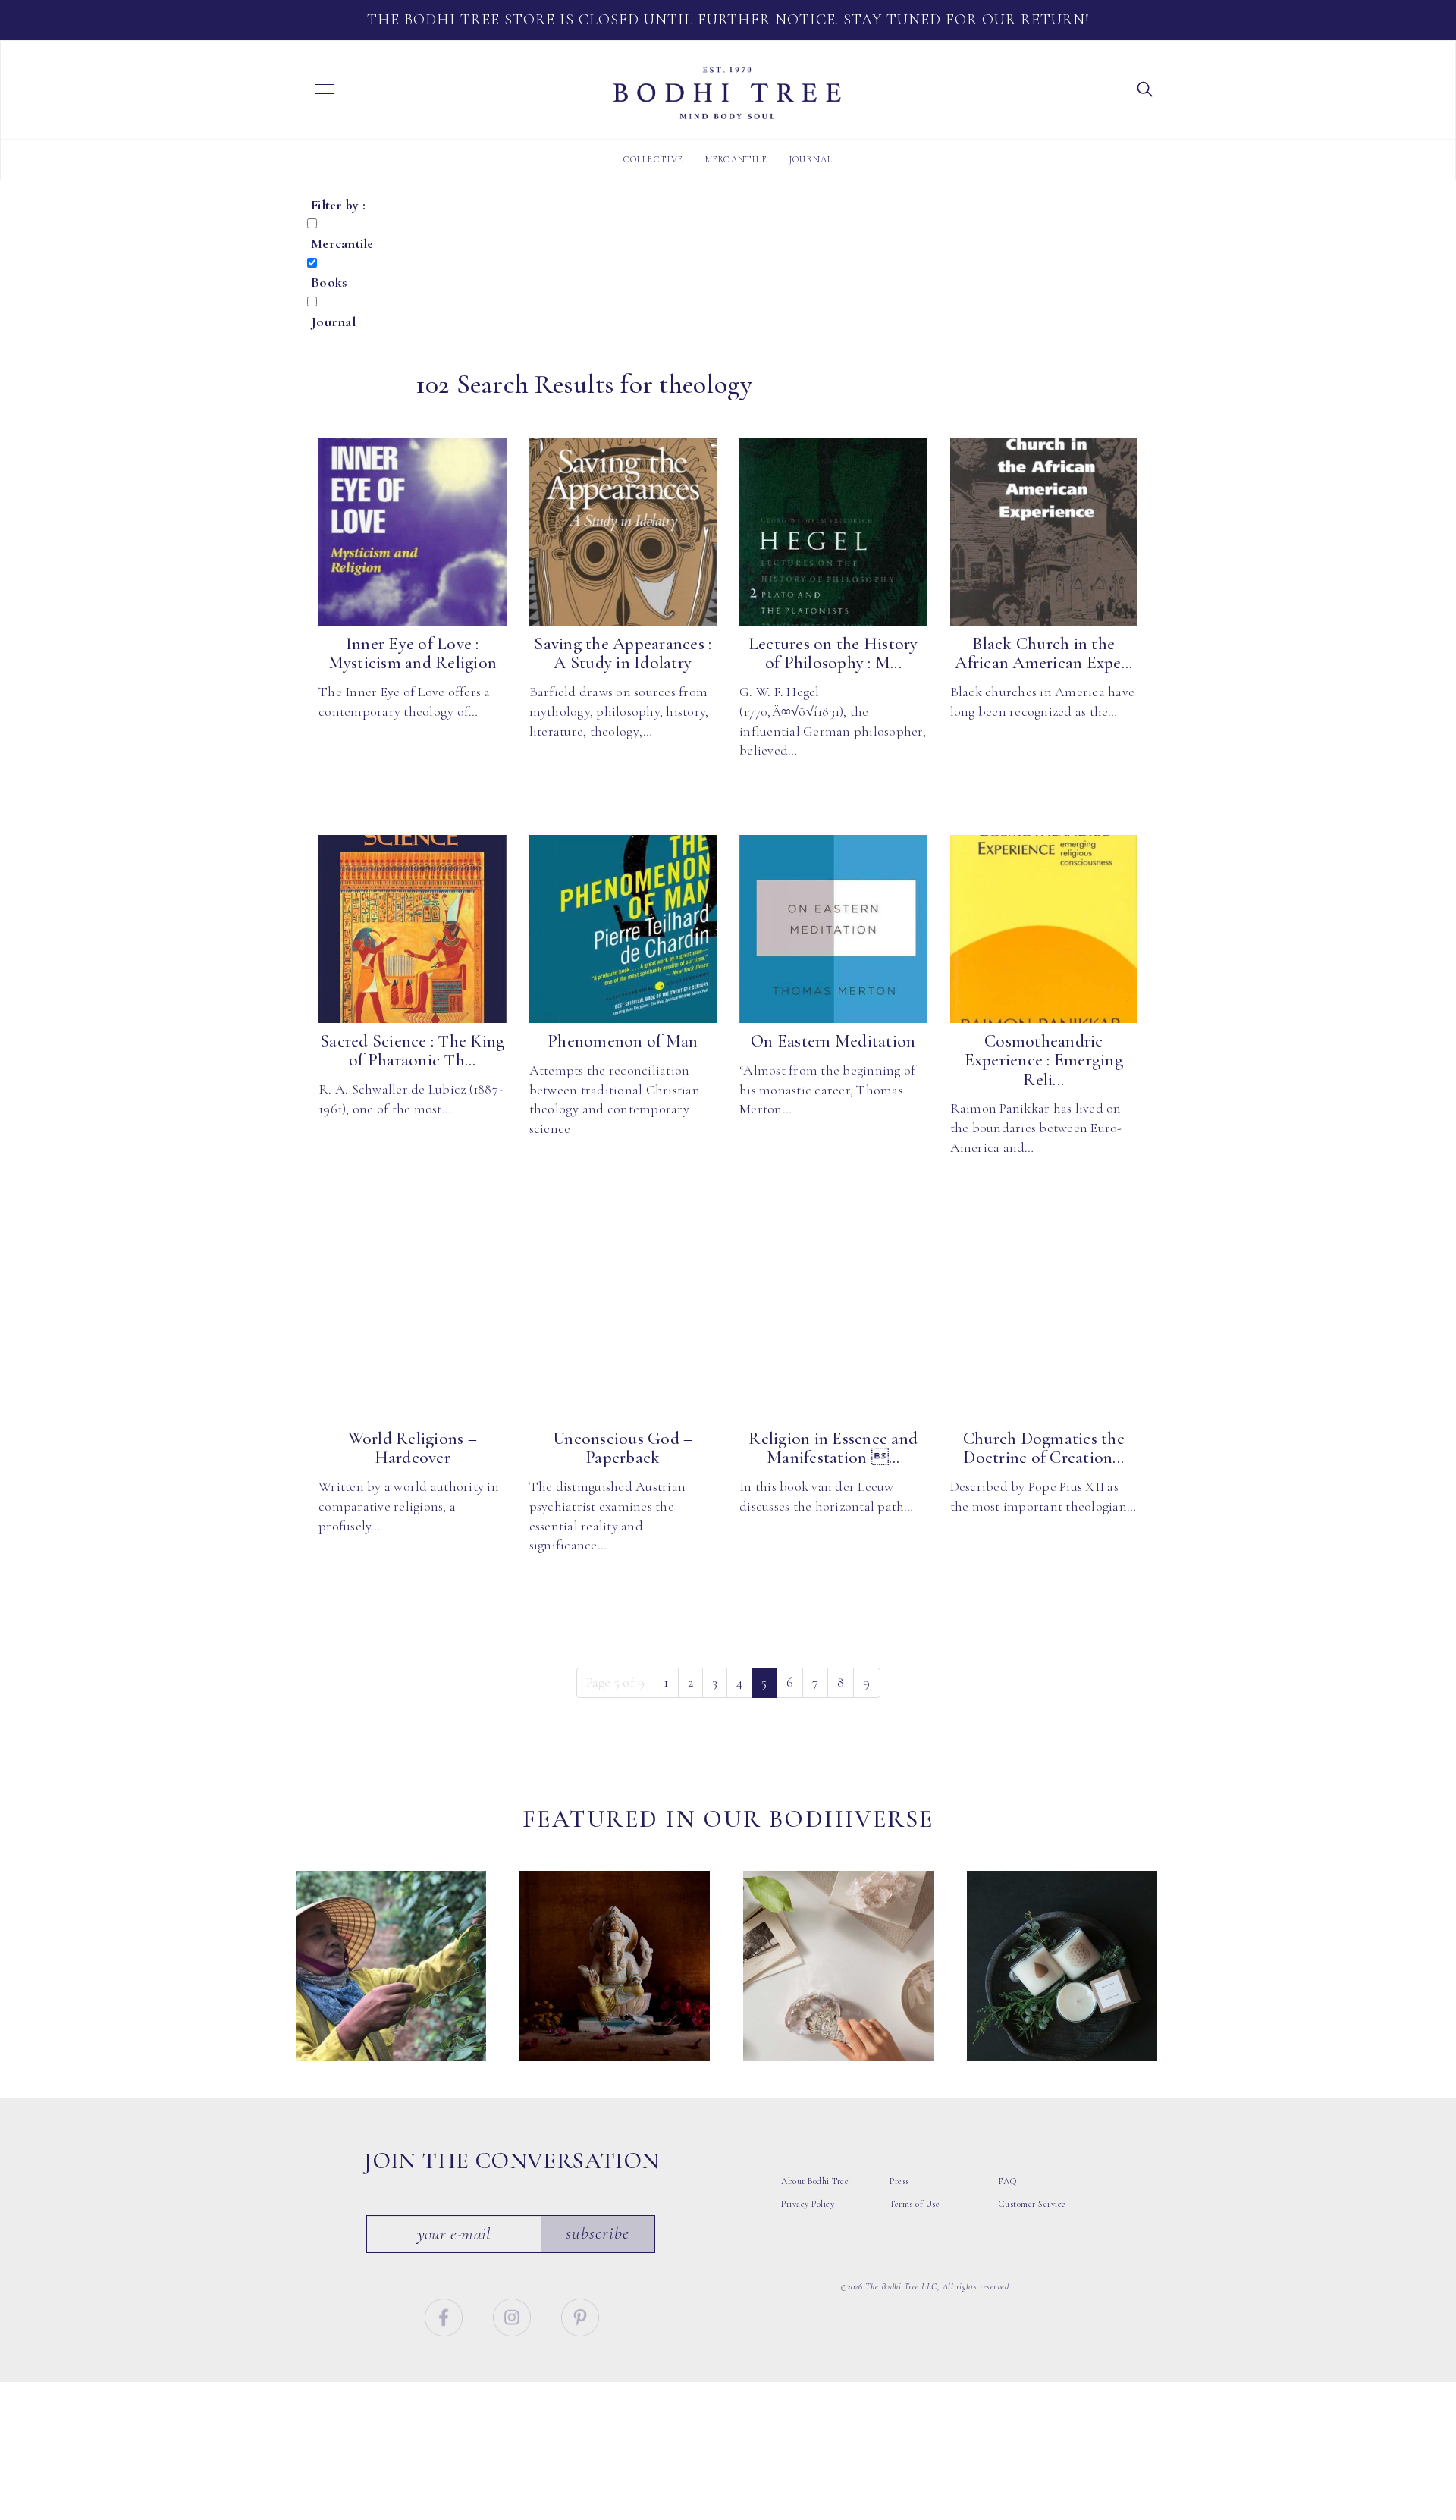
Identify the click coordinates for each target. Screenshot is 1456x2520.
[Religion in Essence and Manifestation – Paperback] (833, 1326)
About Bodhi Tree (815, 2181)
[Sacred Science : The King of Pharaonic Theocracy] (413, 929)
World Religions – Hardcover (413, 1448)
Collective (654, 159)
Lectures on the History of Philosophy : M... (833, 653)
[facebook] (446, 2315)
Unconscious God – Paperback (623, 1448)
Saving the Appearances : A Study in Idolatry (623, 653)
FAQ (1008, 2181)
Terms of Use (915, 2204)
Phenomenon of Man (623, 1041)
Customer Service (1032, 2204)
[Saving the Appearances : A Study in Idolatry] (623, 532)
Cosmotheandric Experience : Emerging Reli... (1044, 1061)
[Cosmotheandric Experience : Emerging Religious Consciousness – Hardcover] (1044, 929)
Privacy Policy (808, 2204)
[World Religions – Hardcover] (413, 1326)
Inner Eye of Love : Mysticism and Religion (413, 653)
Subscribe (598, 2233)
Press (899, 2181)
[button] (1145, 88)
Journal (811, 159)
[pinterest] (580, 2315)
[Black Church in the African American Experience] (1044, 532)
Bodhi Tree (727, 93)
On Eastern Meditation (833, 1041)
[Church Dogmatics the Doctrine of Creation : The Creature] (1044, 1326)
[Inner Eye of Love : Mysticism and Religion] (413, 532)
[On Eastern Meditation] (833, 929)
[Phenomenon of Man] (623, 929)
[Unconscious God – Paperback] (623, 1326)
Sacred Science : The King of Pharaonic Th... (412, 1051)
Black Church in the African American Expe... (1043, 653)
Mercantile (736, 159)
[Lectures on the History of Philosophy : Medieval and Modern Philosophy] (833, 532)
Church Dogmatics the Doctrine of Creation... (1044, 1448)
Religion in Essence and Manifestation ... (833, 1448)
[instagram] (514, 2315)
